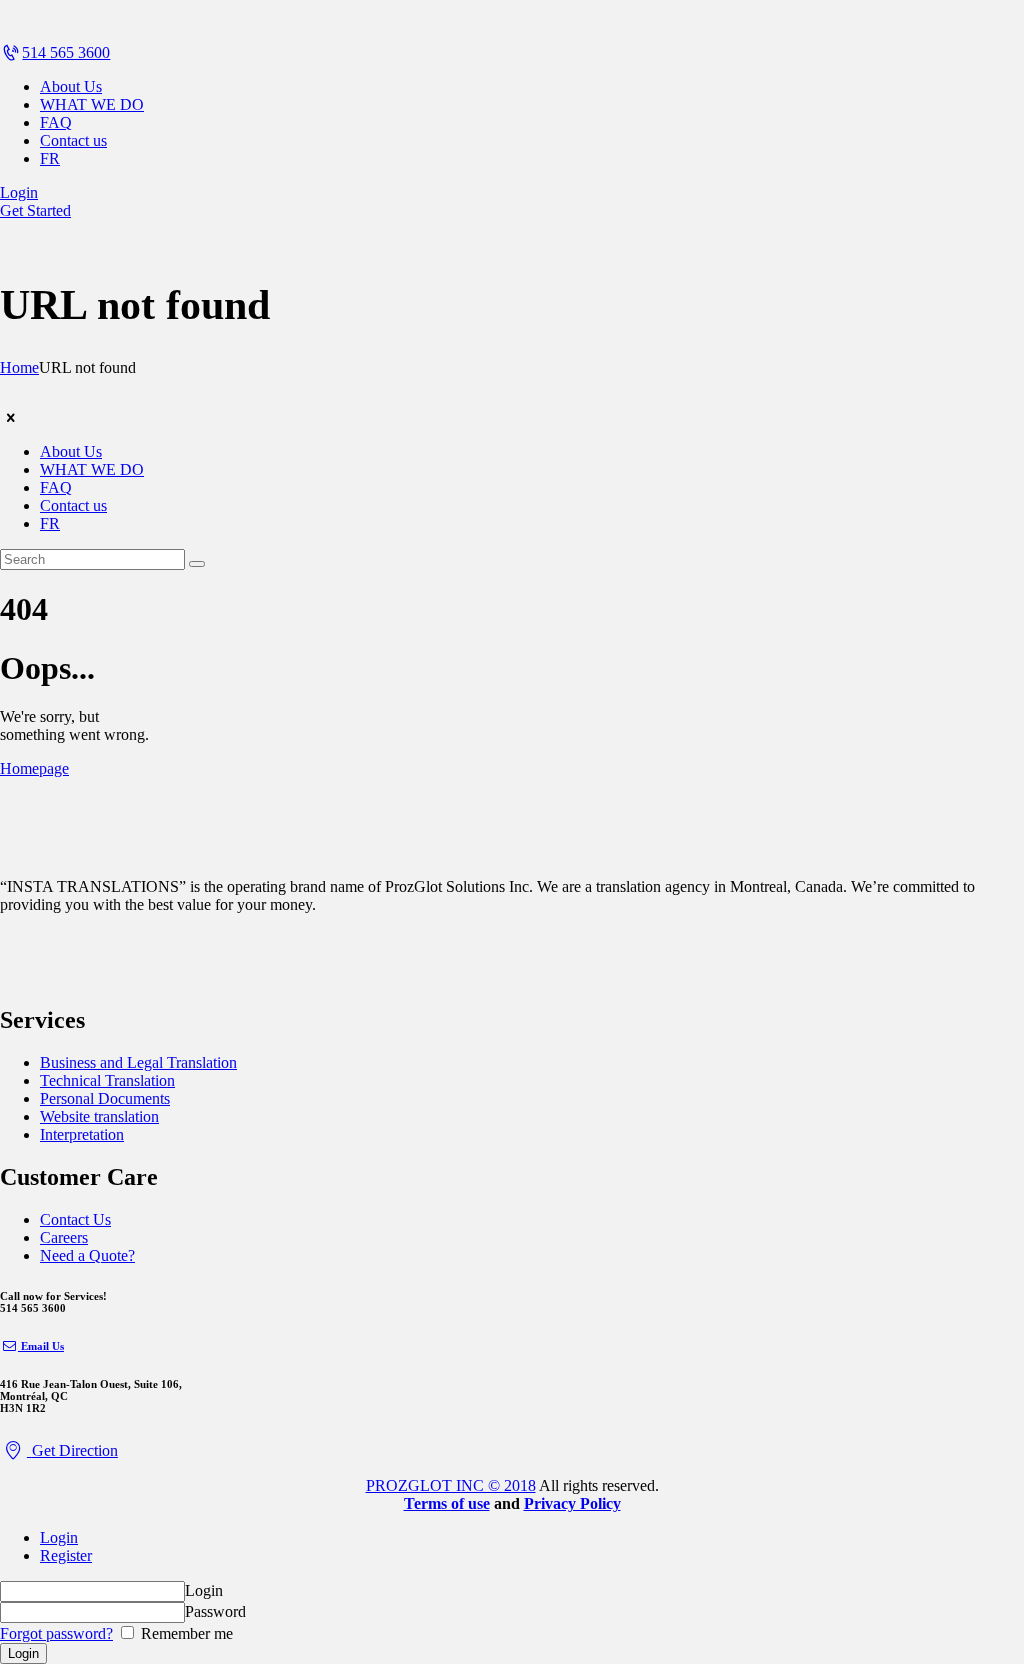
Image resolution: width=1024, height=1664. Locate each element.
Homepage (34, 768)
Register (66, 1555)
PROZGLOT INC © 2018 (451, 1485)
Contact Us (75, 1219)
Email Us (42, 1346)
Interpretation (82, 1134)
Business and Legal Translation (138, 1062)
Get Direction (75, 1450)
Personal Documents (105, 1098)
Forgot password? (56, 1633)
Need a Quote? (87, 1255)
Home (19, 367)
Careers (64, 1237)
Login (59, 1537)
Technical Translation (107, 1080)
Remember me (185, 1633)
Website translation (99, 1116)
